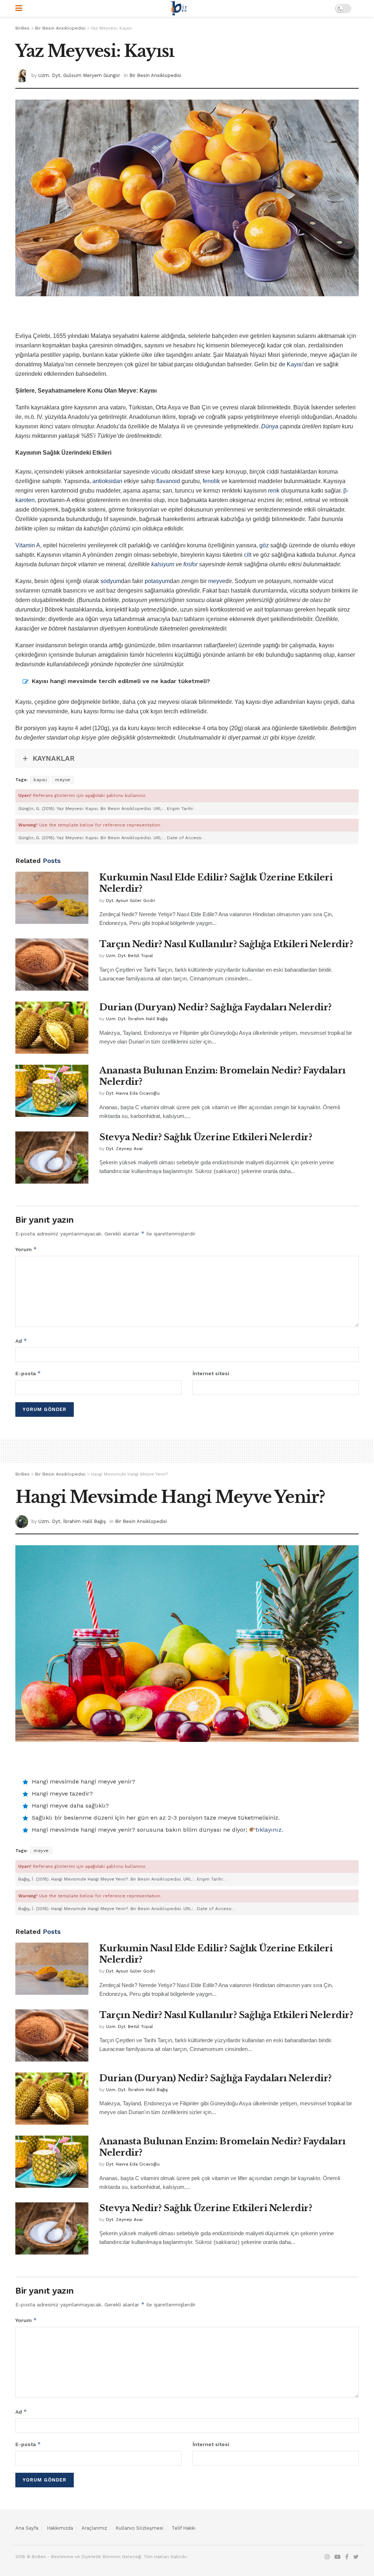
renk (274, 491)
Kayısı (295, 364)
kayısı (40, 780)
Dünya (270, 426)
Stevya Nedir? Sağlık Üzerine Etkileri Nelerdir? (206, 1137)
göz (264, 545)
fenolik (211, 481)
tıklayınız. (269, 1830)
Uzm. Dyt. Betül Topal (129, 956)
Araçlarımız (94, 2528)
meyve (217, 581)
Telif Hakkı (184, 2528)
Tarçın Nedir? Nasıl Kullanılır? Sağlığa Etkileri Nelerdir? (226, 944)
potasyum (157, 581)
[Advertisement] (187, 318)
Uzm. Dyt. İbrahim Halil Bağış (137, 1019)
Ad (21, 1341)
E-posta (28, 1373)
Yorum (26, 1249)
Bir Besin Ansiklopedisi (155, 75)
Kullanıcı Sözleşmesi (139, 2528)
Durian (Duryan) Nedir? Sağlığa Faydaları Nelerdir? (215, 1007)
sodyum (111, 581)
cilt (248, 555)
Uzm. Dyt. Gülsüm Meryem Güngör (79, 75)
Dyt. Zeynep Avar (125, 1149)
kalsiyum (163, 564)
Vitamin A (28, 545)
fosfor (190, 564)
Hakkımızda (60, 2528)
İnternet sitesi (211, 1373)
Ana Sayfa (27, 2528)
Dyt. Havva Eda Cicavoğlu (133, 1093)
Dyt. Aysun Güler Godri (131, 901)
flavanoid (168, 481)
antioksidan (107, 481)
